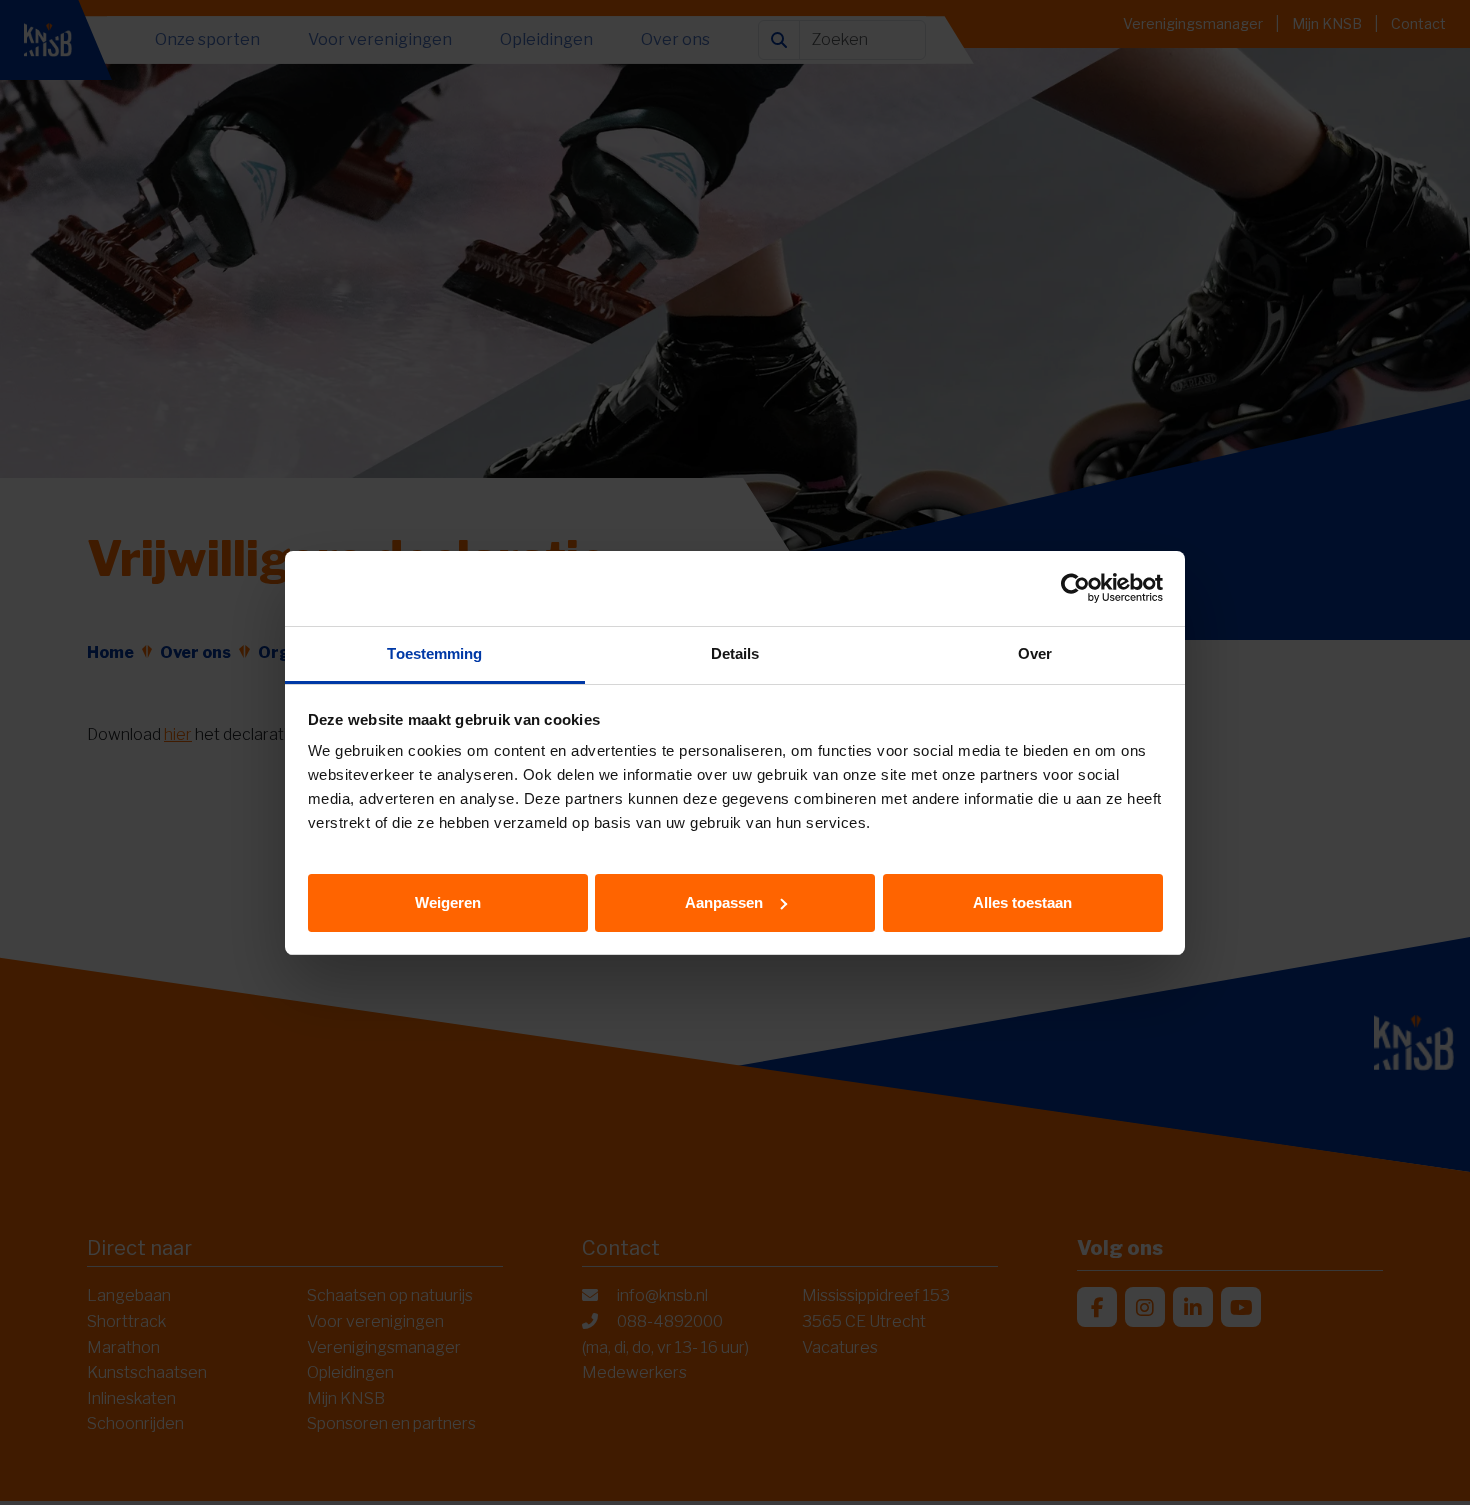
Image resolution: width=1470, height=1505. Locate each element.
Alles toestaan (1022, 901)
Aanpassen (724, 901)
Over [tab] (1035, 653)
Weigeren (448, 901)
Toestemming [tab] (434, 653)
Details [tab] (735, 653)
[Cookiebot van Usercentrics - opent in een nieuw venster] (1075, 588)
